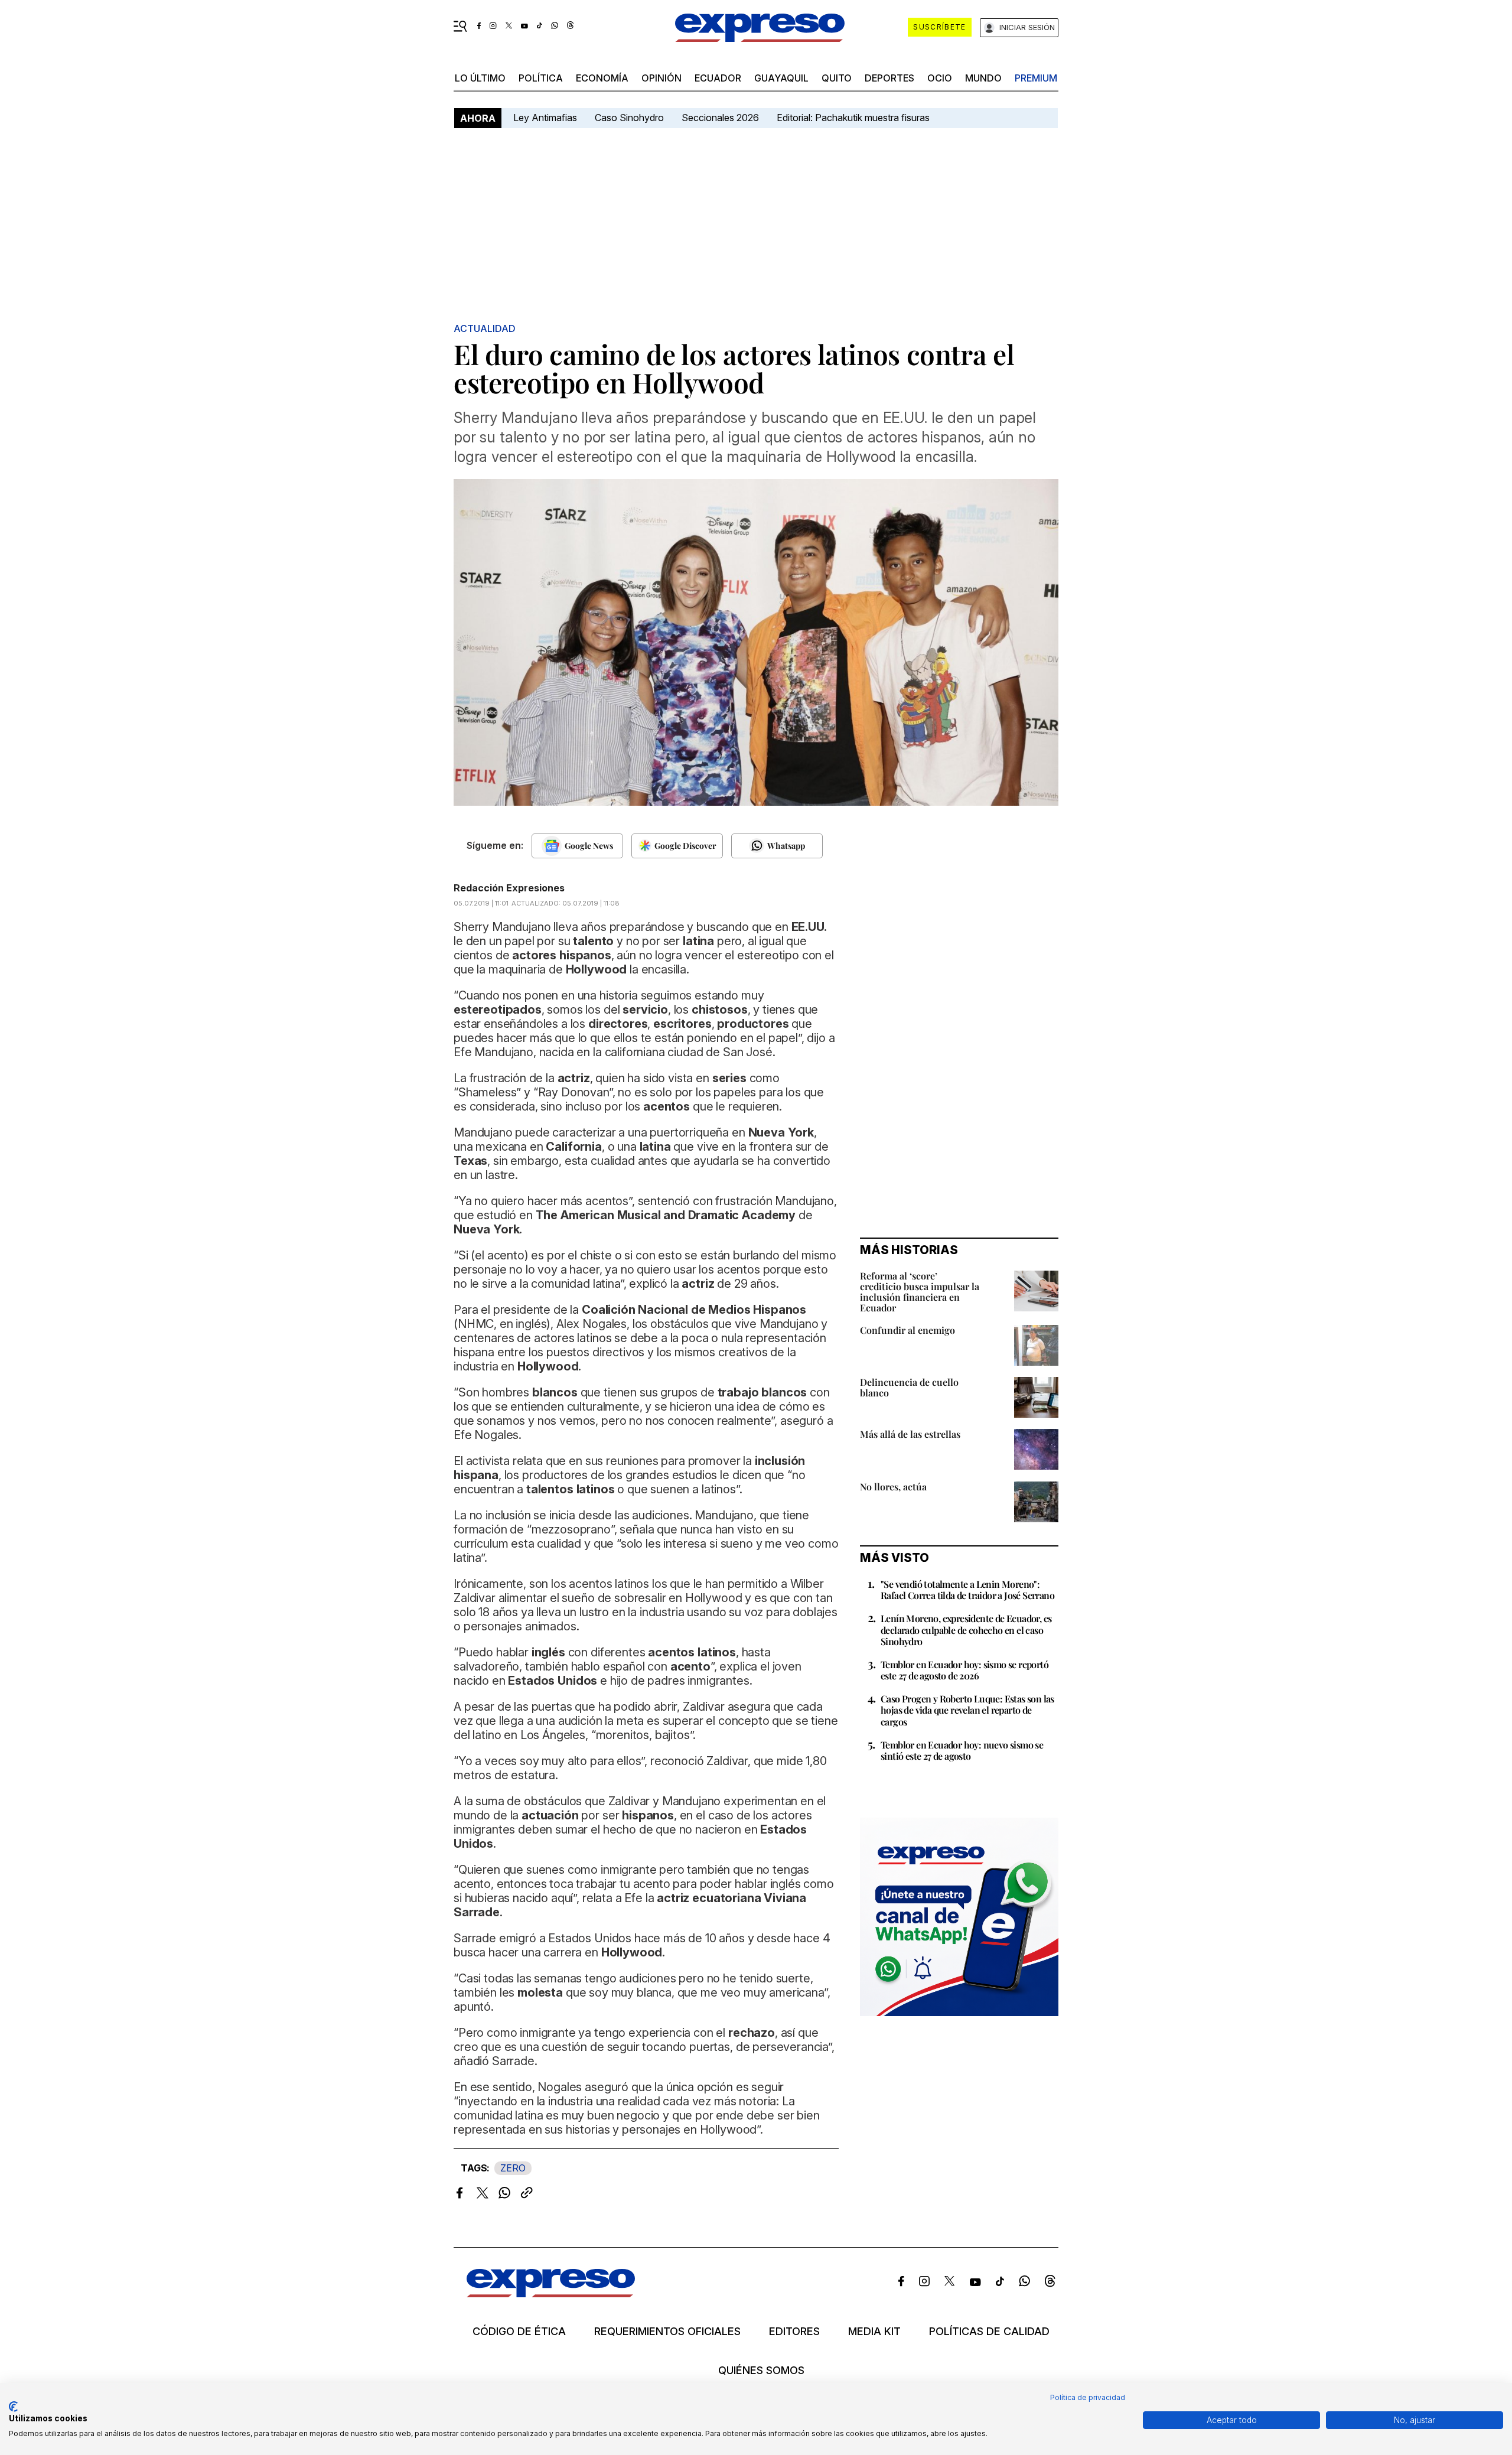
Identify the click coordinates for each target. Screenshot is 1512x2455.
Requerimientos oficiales (667, 2332)
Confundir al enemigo (907, 1330)
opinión (661, 78)
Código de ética (519, 2332)
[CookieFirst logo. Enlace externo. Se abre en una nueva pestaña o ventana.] (13, 2407)
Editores (794, 2332)
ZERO (513, 2168)
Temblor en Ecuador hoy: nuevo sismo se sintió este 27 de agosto (962, 1750)
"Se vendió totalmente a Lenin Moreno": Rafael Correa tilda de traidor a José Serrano (967, 1590)
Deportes (889, 78)
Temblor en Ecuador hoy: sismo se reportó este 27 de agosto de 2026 (964, 1670)
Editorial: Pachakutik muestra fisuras (854, 118)
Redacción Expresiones (509, 888)
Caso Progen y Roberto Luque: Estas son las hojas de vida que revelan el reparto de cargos (967, 1710)
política (541, 78)
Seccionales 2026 (720, 118)
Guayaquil (781, 78)
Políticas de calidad (989, 2332)
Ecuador (718, 78)
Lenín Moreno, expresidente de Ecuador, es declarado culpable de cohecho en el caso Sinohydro (966, 1629)
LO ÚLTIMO (480, 78)
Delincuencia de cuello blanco (909, 1387)
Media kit (874, 2332)
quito (837, 78)
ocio (940, 78)
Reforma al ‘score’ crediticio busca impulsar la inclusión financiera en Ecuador (920, 1292)
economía (602, 78)
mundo (983, 78)
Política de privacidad (1088, 2397)
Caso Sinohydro (629, 118)
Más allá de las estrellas (910, 1434)
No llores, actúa (893, 1487)
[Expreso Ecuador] (551, 2293)
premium (1036, 78)
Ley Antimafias (545, 118)
